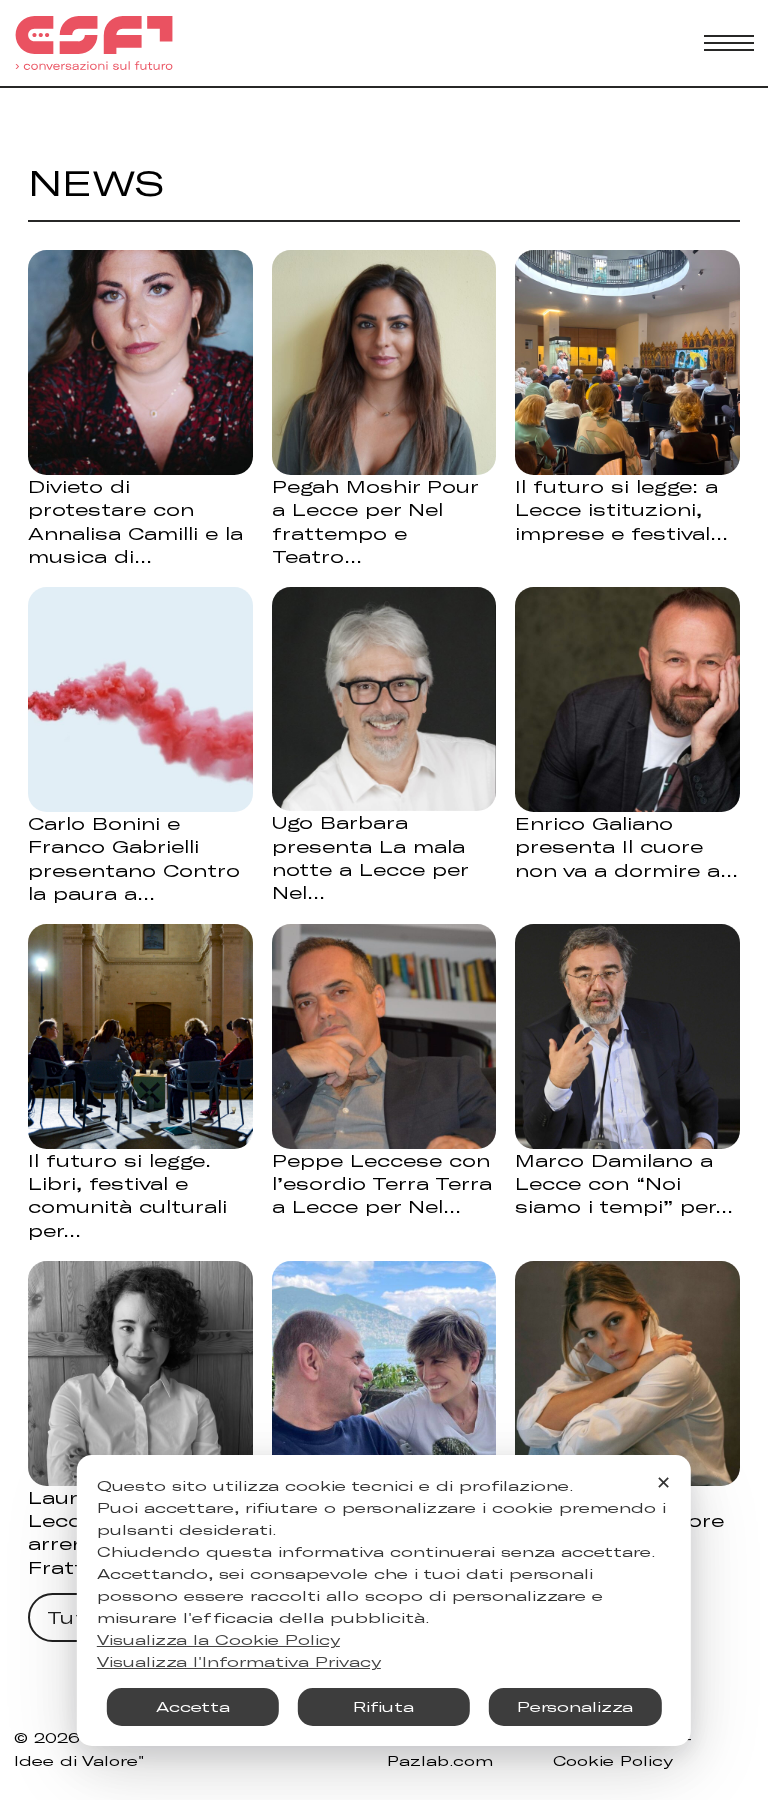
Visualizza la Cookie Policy (218, 1639)
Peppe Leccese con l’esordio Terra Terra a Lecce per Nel (382, 1183)
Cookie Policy (613, 1760)
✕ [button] (663, 1482)
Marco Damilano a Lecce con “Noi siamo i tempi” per (615, 1183)
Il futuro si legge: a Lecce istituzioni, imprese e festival (616, 509)
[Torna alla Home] (94, 43)
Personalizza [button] (575, 1706)
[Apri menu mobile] (729, 43)
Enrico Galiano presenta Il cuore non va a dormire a (617, 846)
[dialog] (384, 1600)
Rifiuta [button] (383, 1706)
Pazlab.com (440, 1760)
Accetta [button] (193, 1706)
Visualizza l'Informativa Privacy (239, 1661)
